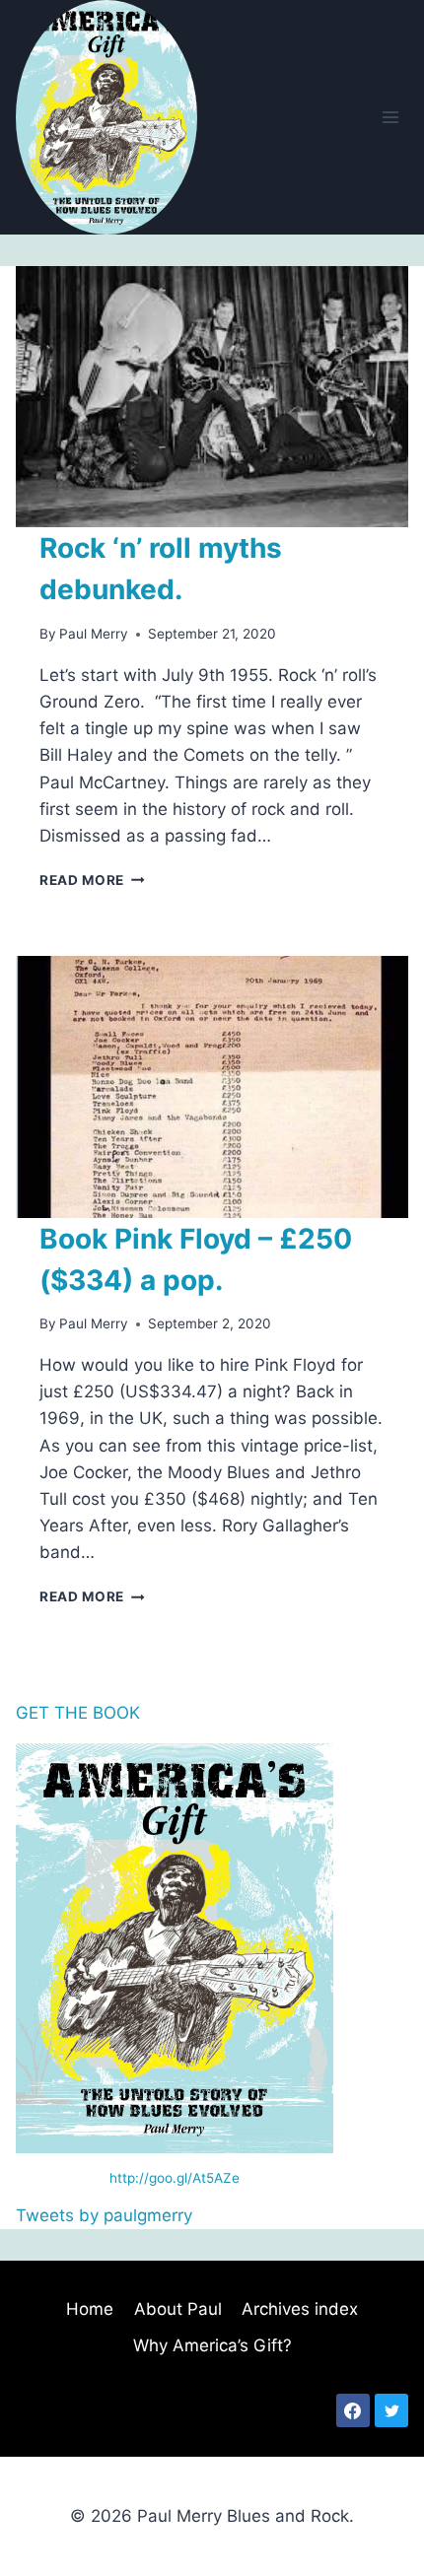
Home (90, 2309)
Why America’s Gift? (212, 2345)
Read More (92, 880)
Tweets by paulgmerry (104, 2215)
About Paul (178, 2309)
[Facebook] (353, 2410)
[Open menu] (390, 117)
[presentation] (212, 397)
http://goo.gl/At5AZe (175, 2178)
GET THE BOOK (78, 1713)
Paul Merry (94, 634)
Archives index (300, 2309)
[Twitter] (391, 2410)
